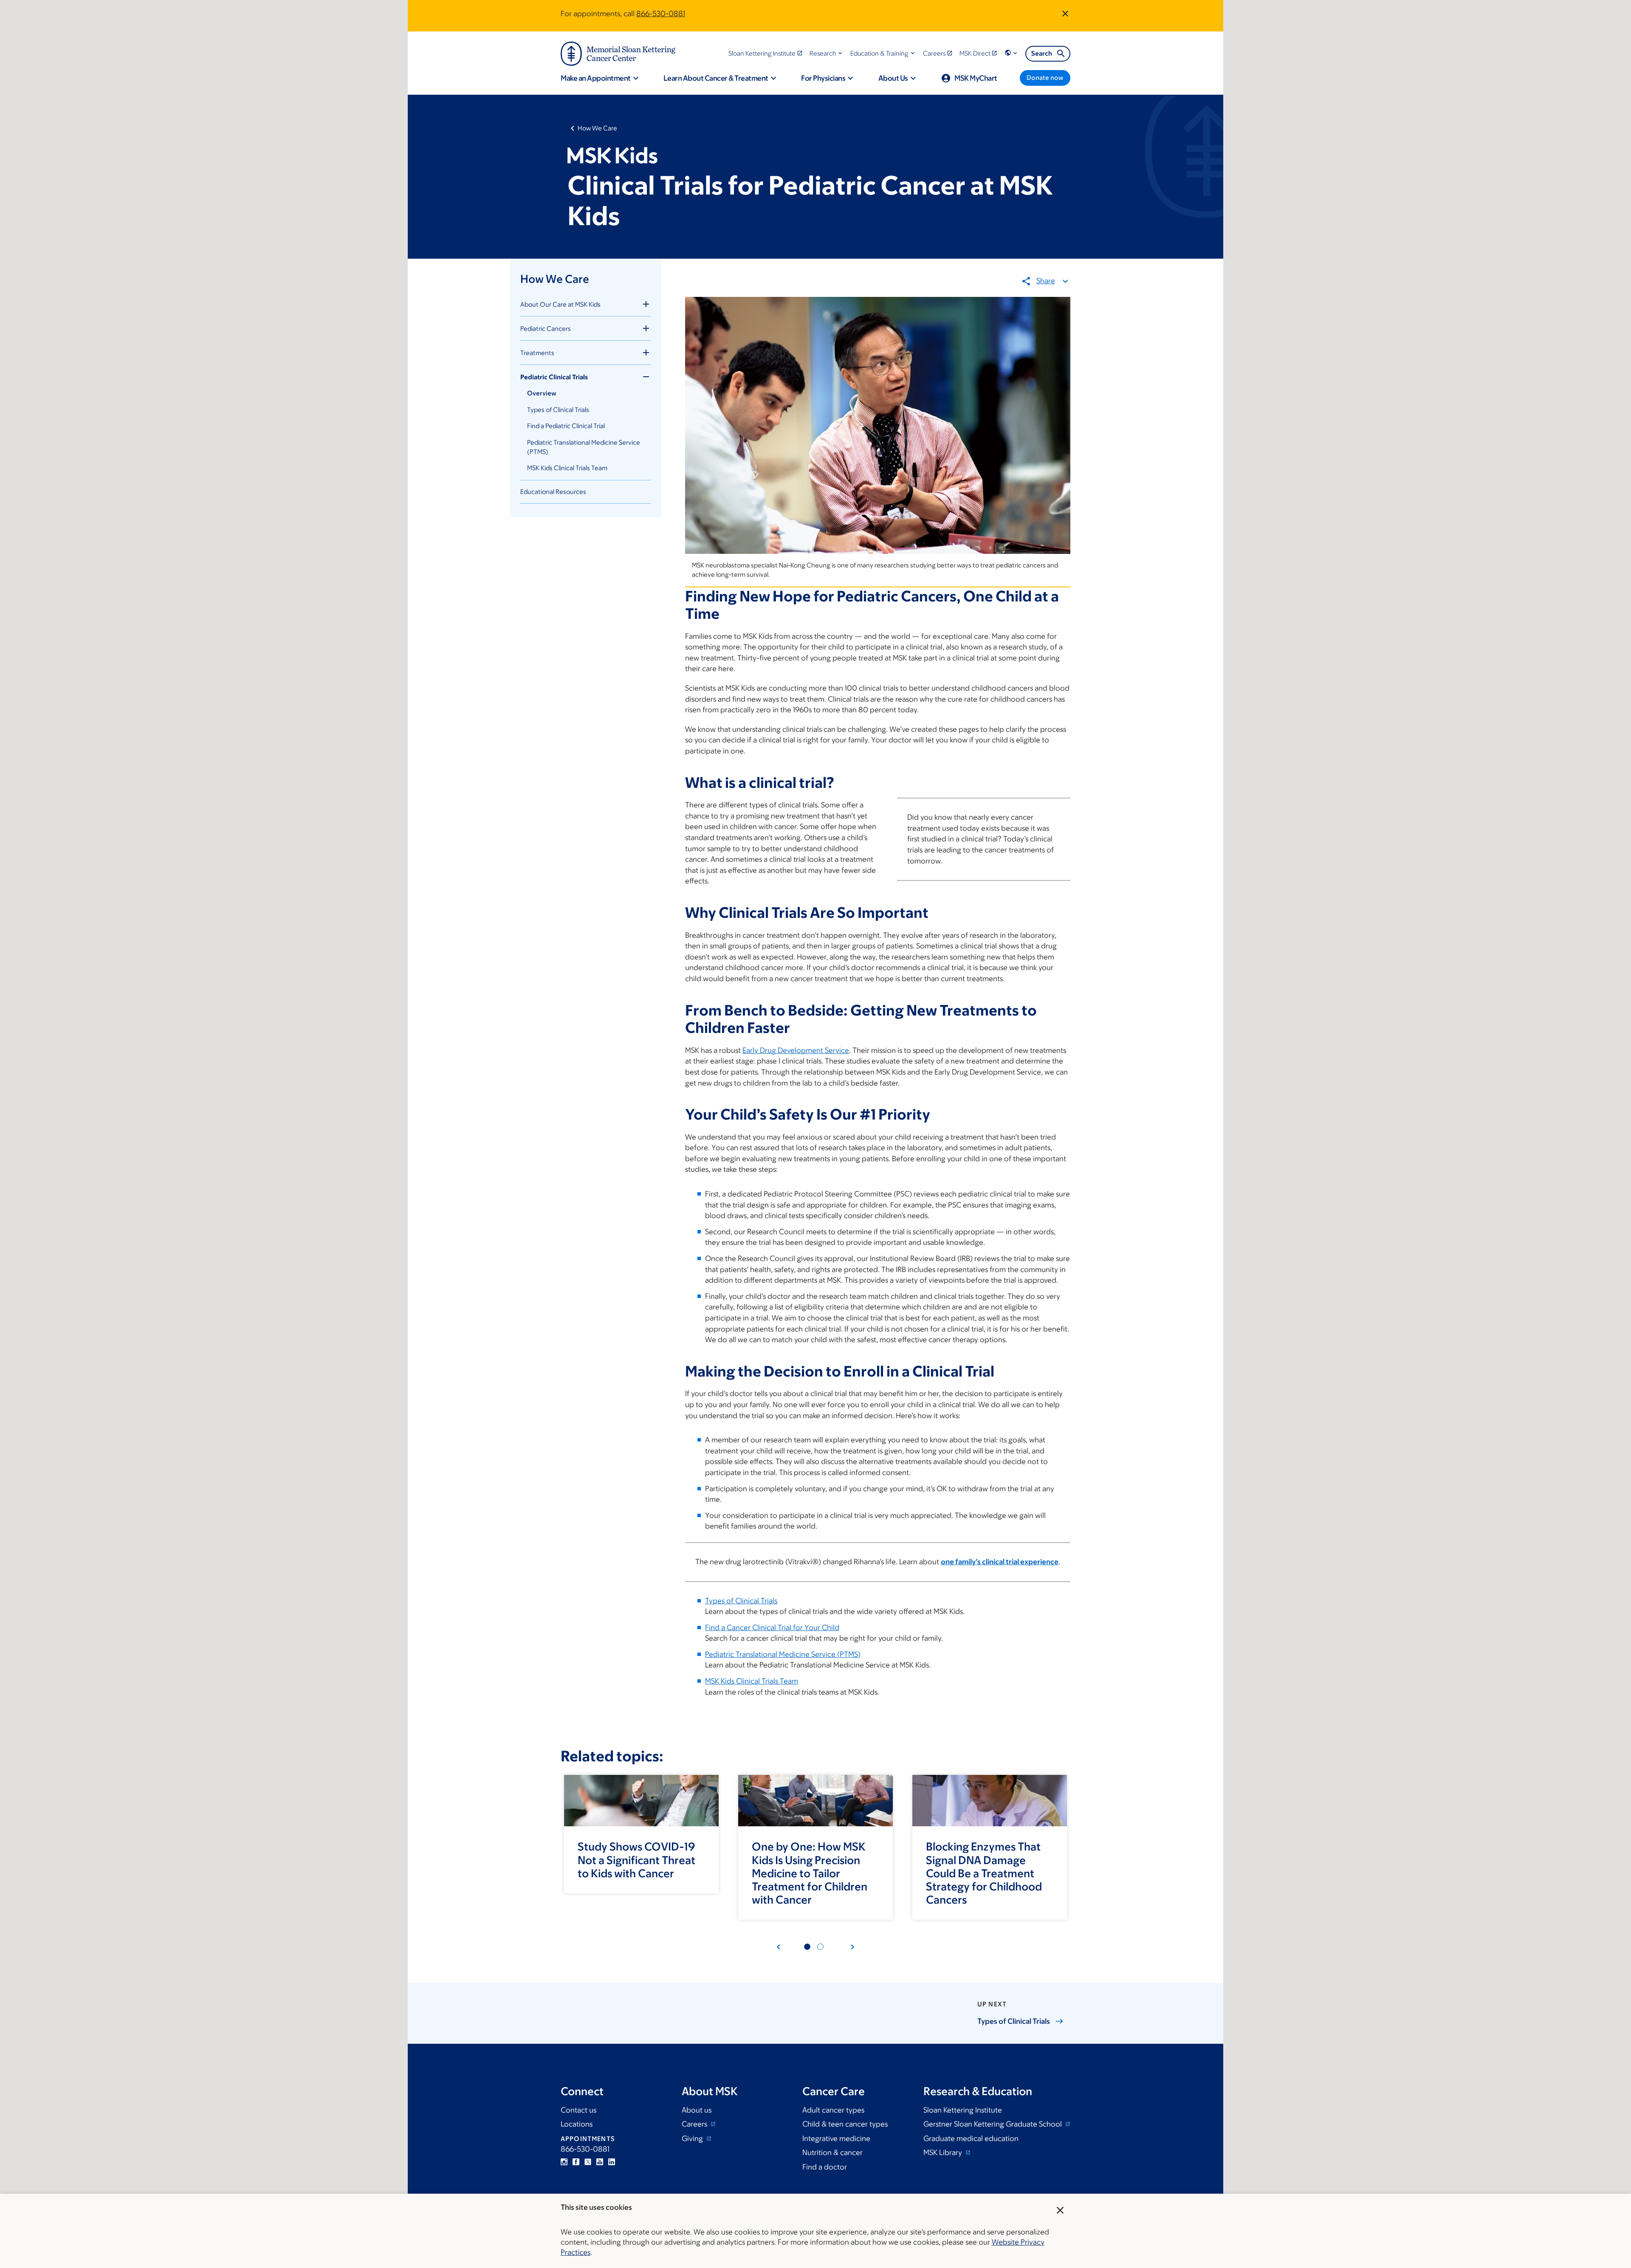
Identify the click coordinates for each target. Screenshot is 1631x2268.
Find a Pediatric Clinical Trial (566, 426)
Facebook (576, 2162)
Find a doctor (825, 2167)
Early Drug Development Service (796, 1050)
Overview (542, 393)
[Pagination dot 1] (807, 1947)
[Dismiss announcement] (1065, 14)
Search (1042, 53)
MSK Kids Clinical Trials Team (567, 468)
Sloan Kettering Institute (963, 2110)
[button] (827, 53)
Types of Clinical (1014, 2021)
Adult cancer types (833, 2110)
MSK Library (944, 2152)
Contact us (578, 2110)
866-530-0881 (661, 14)
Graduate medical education (971, 2138)
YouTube (600, 2162)
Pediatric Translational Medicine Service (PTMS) (783, 1654)
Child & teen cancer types (845, 2124)
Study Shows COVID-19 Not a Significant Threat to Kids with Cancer (636, 1859)
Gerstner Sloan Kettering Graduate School (993, 2124)
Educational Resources (553, 492)
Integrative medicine (836, 2138)
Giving (693, 2138)
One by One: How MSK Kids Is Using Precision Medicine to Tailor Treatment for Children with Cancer (810, 1873)
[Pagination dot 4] (820, 1947)
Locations (577, 2124)
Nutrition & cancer (832, 2152)
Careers (695, 2124)
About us (697, 2110)
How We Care (597, 128)
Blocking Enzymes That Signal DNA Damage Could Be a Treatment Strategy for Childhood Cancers (984, 1873)
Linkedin (612, 2162)
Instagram (564, 2162)
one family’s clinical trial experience (1000, 1562)
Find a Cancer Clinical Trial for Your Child (772, 1628)
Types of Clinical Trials (558, 410)
